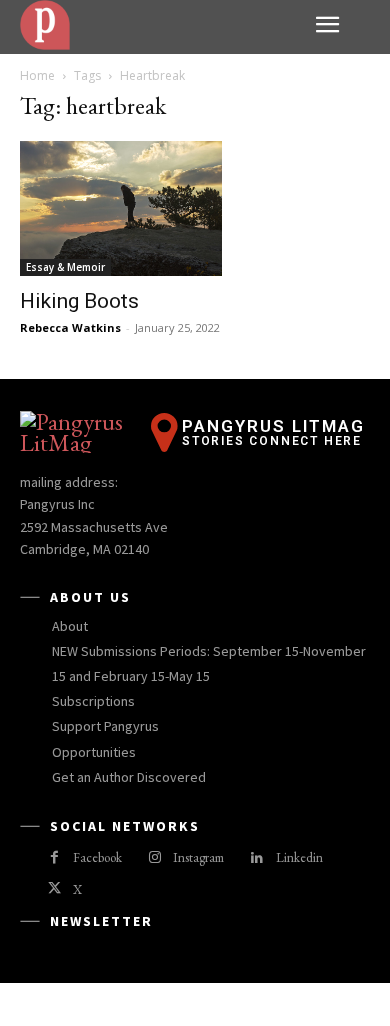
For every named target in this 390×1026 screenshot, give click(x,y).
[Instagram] (154, 858)
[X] (54, 889)
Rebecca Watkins (70, 327)
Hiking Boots (79, 301)
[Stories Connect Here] (160, 25)
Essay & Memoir (65, 267)
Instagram (198, 857)
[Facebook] (54, 858)
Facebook (97, 857)
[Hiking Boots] (195, 208)
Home (37, 75)
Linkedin (299, 857)
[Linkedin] (256, 858)
